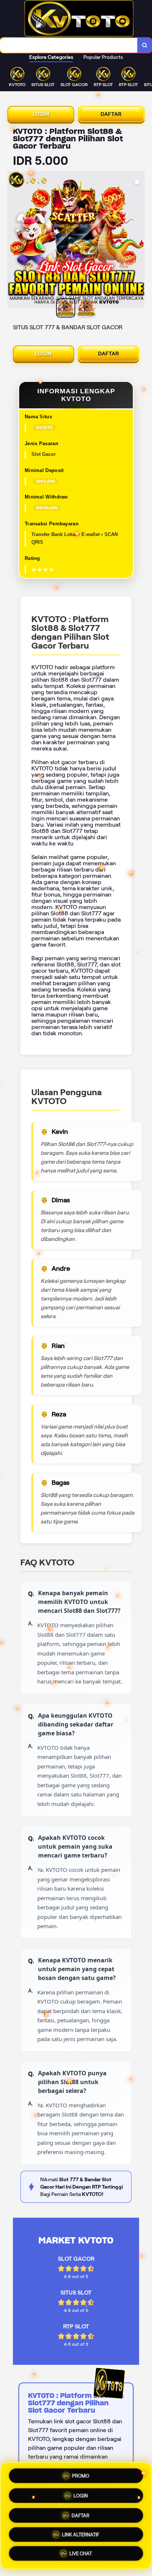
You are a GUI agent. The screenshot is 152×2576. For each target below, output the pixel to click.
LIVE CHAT (81, 2554)
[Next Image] (139, 241)
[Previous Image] (13, 241)
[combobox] (69, 45)
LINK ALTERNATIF (81, 2534)
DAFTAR (111, 114)
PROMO (81, 2473)
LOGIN (41, 114)
